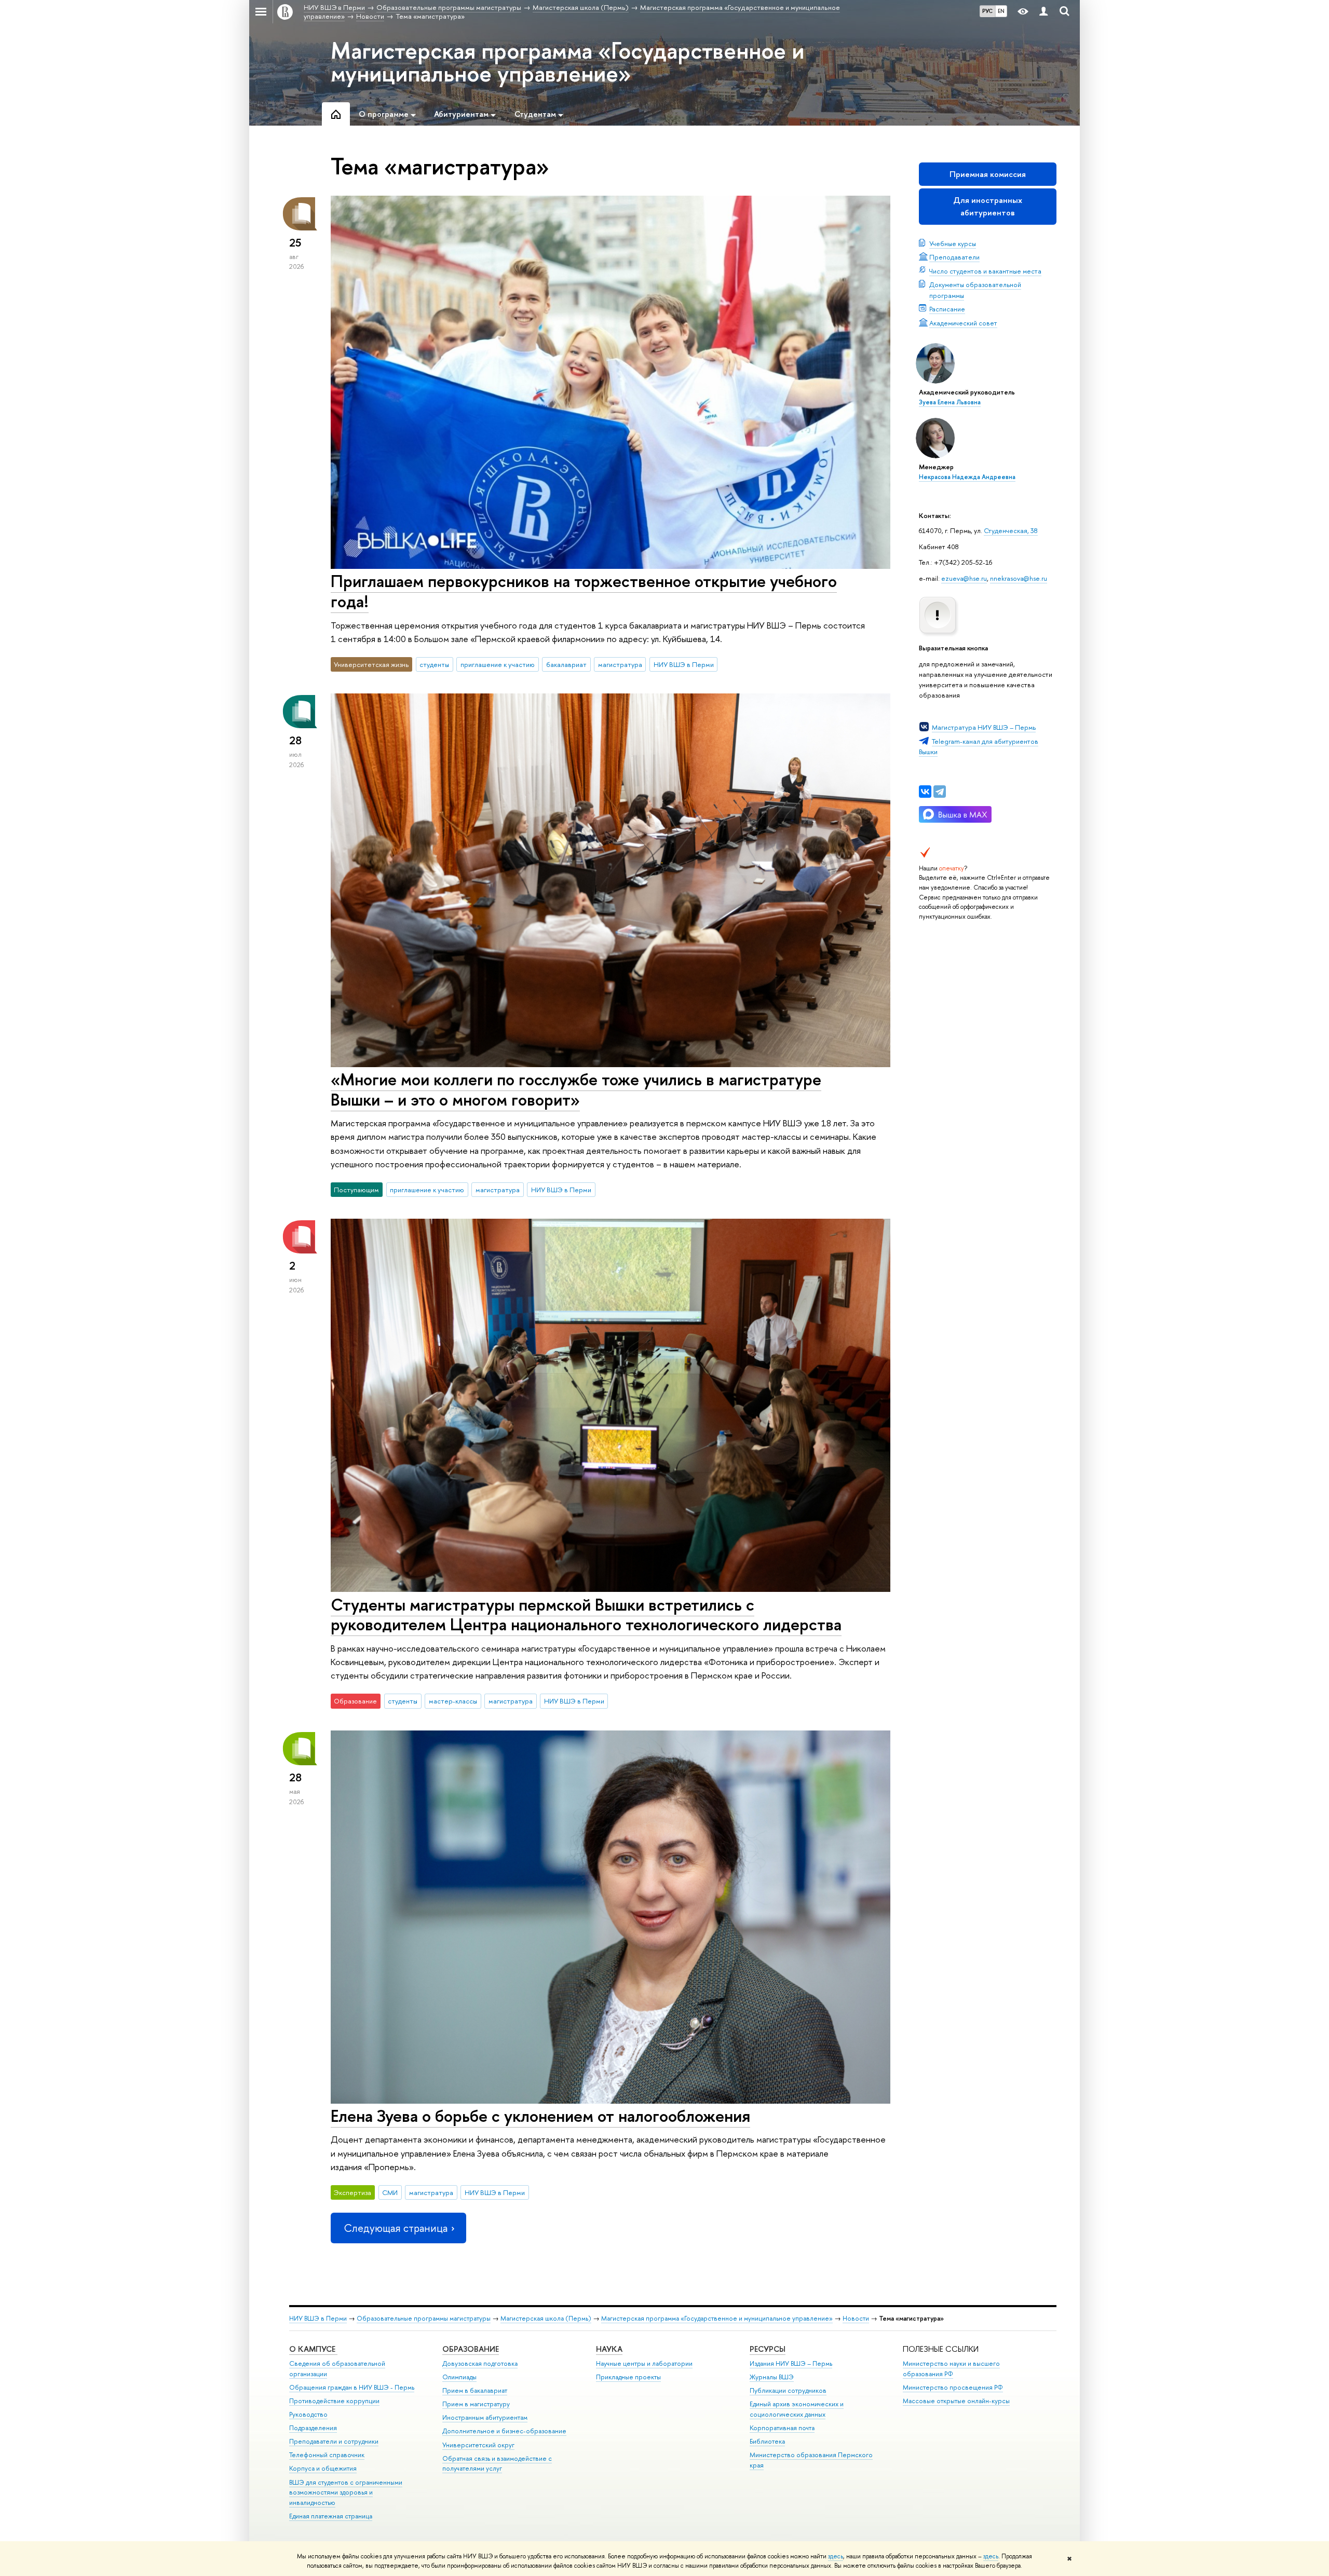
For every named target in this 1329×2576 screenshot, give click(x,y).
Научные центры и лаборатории (644, 2363)
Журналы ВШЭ (772, 2377)
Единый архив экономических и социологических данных (797, 2409)
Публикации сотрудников (788, 2390)
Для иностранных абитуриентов (988, 206)
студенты (434, 664)
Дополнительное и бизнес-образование (504, 2431)
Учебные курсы (953, 243)
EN (1001, 11)
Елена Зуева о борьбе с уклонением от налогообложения (540, 2116)
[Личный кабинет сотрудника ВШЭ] (1043, 12)
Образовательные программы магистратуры (424, 2318)
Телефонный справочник (327, 2455)
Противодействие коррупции (334, 2401)
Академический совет (963, 323)
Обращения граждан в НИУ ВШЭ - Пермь (352, 2387)
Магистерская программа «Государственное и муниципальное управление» (567, 62)
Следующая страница (396, 2228)
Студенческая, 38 (1011, 530)
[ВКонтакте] (925, 792)
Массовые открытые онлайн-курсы (956, 2401)
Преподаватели (954, 257)
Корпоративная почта (782, 2428)
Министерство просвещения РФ (953, 2387)
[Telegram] (940, 792)
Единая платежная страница (331, 2516)
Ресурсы (768, 2349)
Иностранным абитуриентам (485, 2417)
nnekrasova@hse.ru (1019, 578)
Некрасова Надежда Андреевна (967, 477)
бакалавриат (566, 664)
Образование (471, 2349)
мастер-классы (453, 1701)
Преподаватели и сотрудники (334, 2441)
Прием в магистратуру (476, 2404)
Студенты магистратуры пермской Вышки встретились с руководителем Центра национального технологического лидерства (586, 1614)
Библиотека (767, 2441)
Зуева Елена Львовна (950, 402)
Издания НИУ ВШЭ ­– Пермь (791, 2363)
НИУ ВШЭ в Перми (684, 664)
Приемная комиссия (988, 174)
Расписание (947, 309)
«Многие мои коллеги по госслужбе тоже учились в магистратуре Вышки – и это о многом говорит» (576, 1089)
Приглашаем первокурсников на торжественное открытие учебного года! (584, 591)
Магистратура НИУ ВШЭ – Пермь (984, 727)
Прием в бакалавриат (475, 2390)
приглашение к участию (498, 664)
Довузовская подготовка (480, 2363)
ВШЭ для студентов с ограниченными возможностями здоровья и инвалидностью (346, 2493)
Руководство (308, 2414)
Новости (856, 2318)
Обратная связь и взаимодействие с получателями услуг (497, 2464)
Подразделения (313, 2428)
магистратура (620, 664)
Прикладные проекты (628, 2377)
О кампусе (313, 2349)
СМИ (390, 2192)
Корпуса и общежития (323, 2468)
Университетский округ (478, 2445)
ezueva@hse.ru (964, 578)
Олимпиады (459, 2377)
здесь (836, 2556)
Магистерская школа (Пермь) (546, 2318)
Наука (609, 2349)
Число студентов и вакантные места (985, 271)
